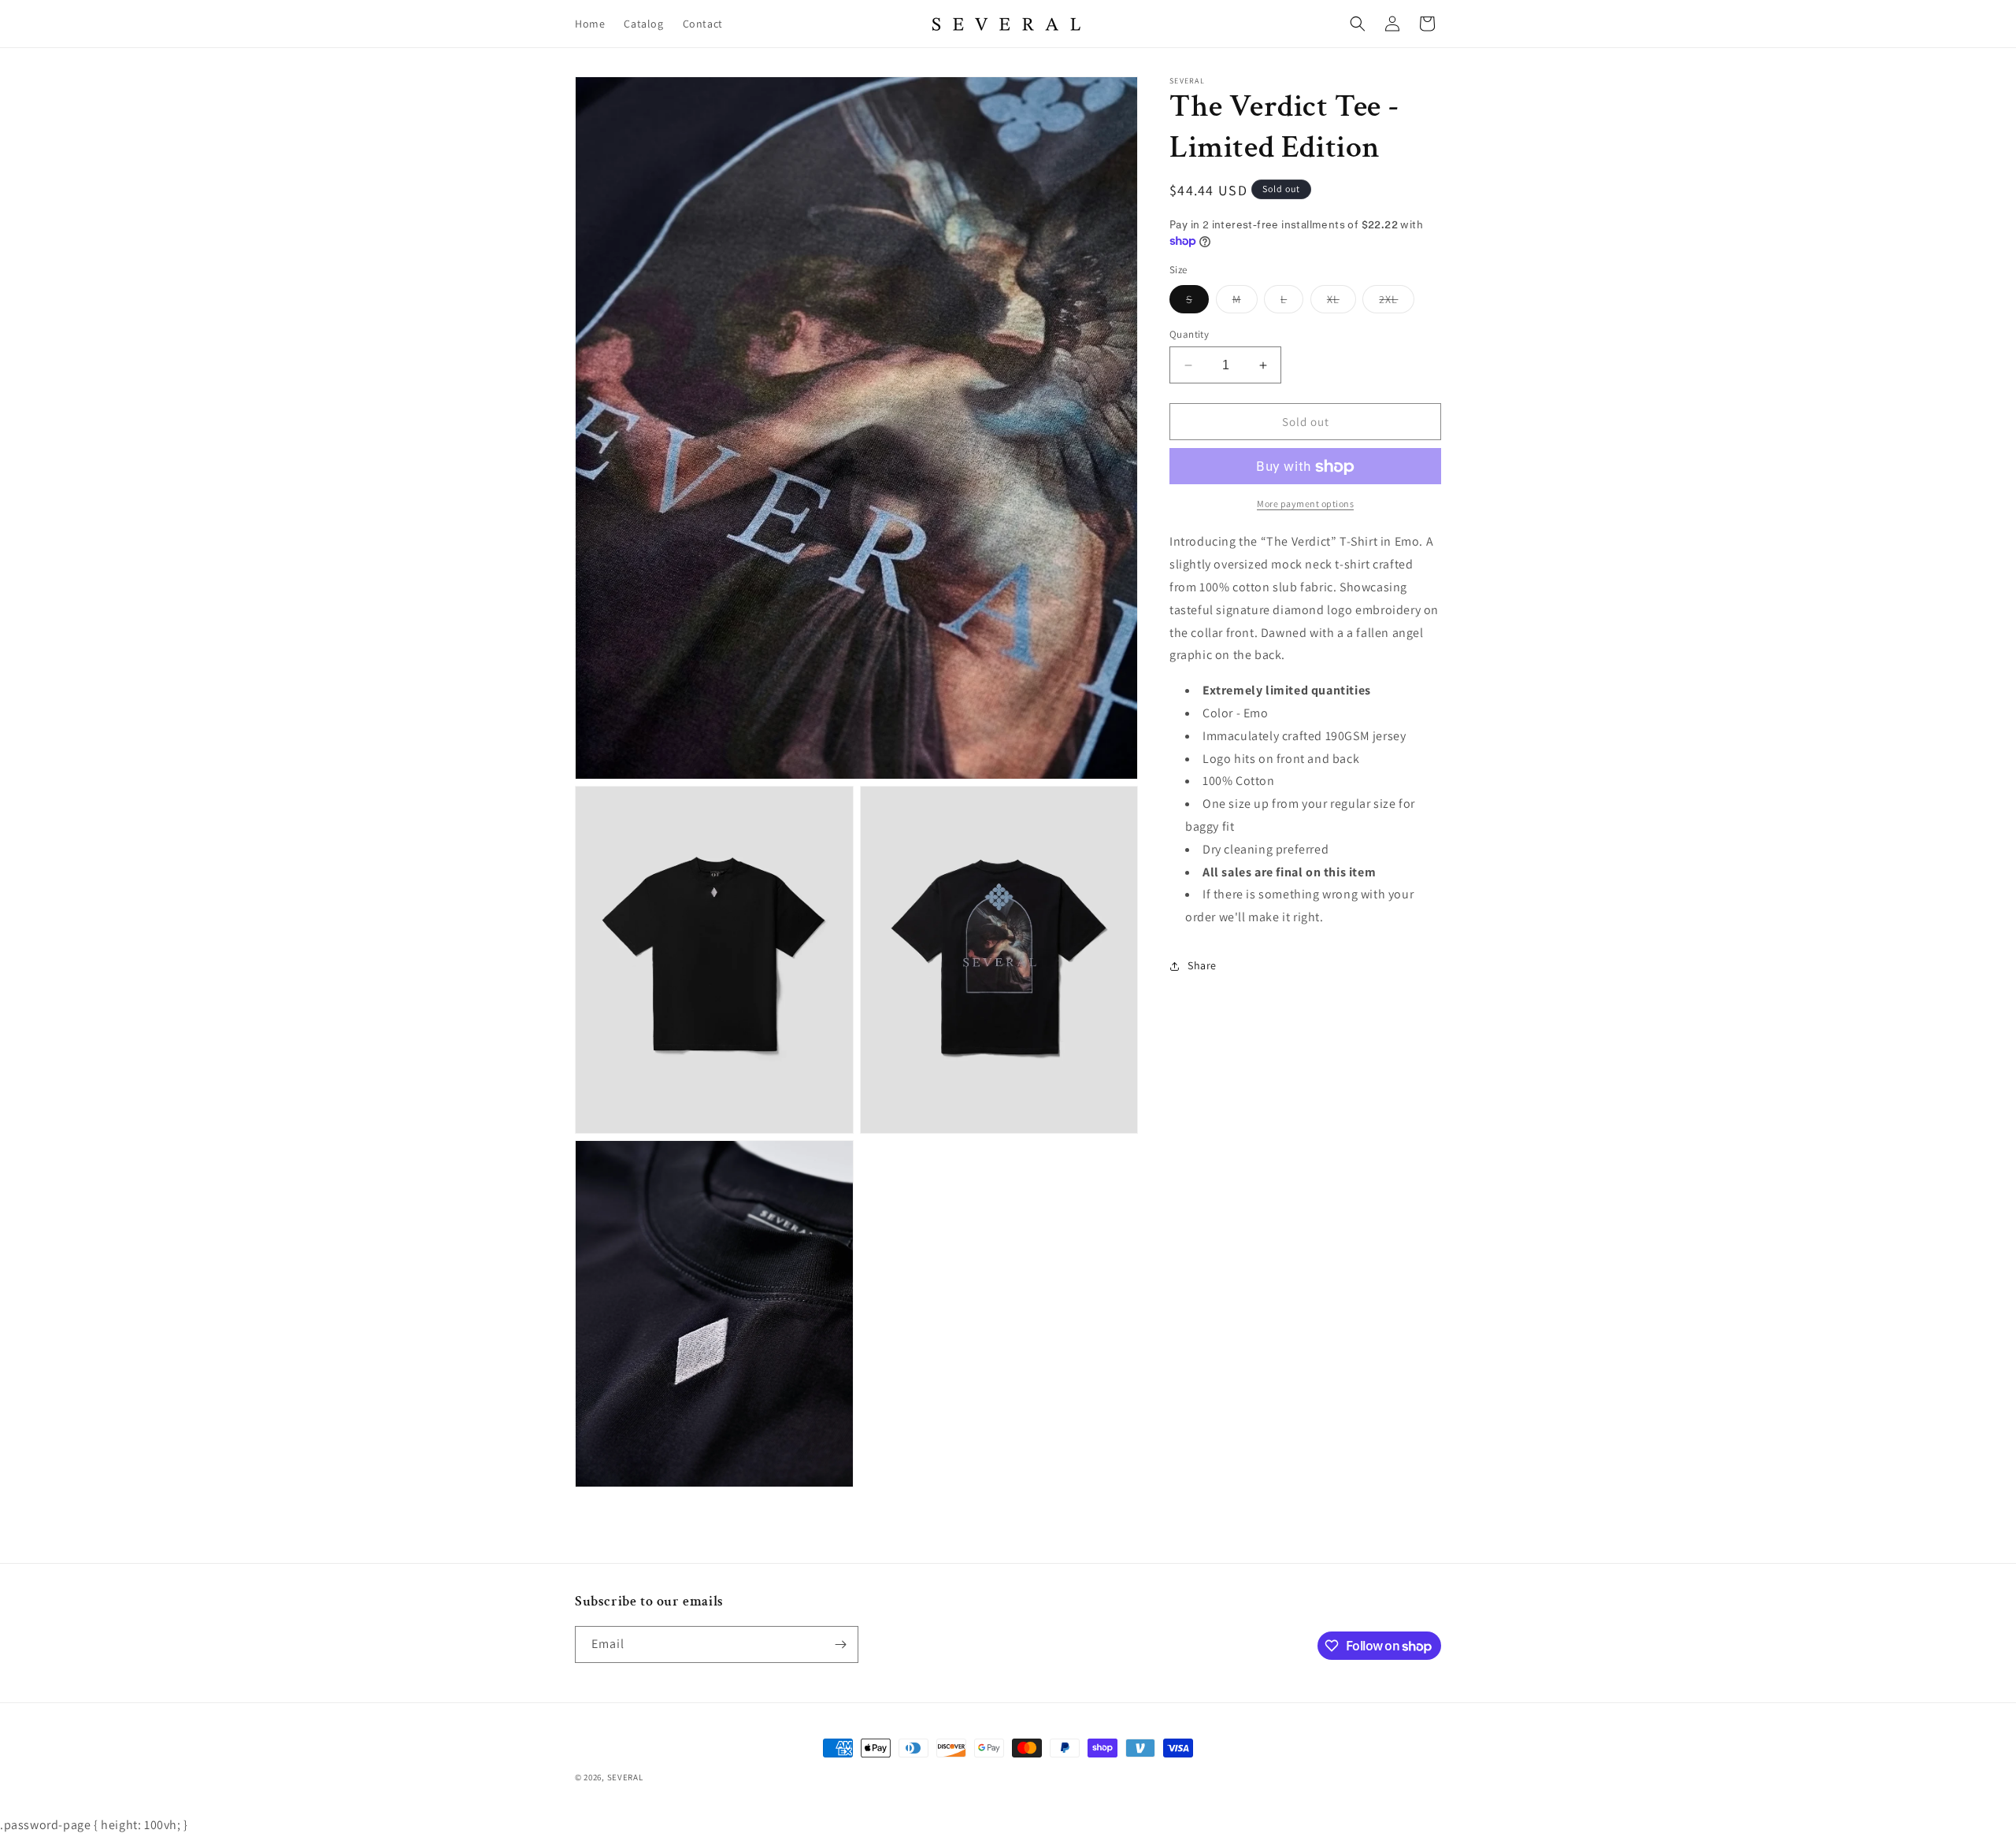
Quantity (1189, 334)
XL (1342, 302)
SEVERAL (625, 1777)
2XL (1397, 302)
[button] (1358, 24)
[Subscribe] (840, 1644)
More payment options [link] (1305, 504)
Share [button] (1202, 966)
